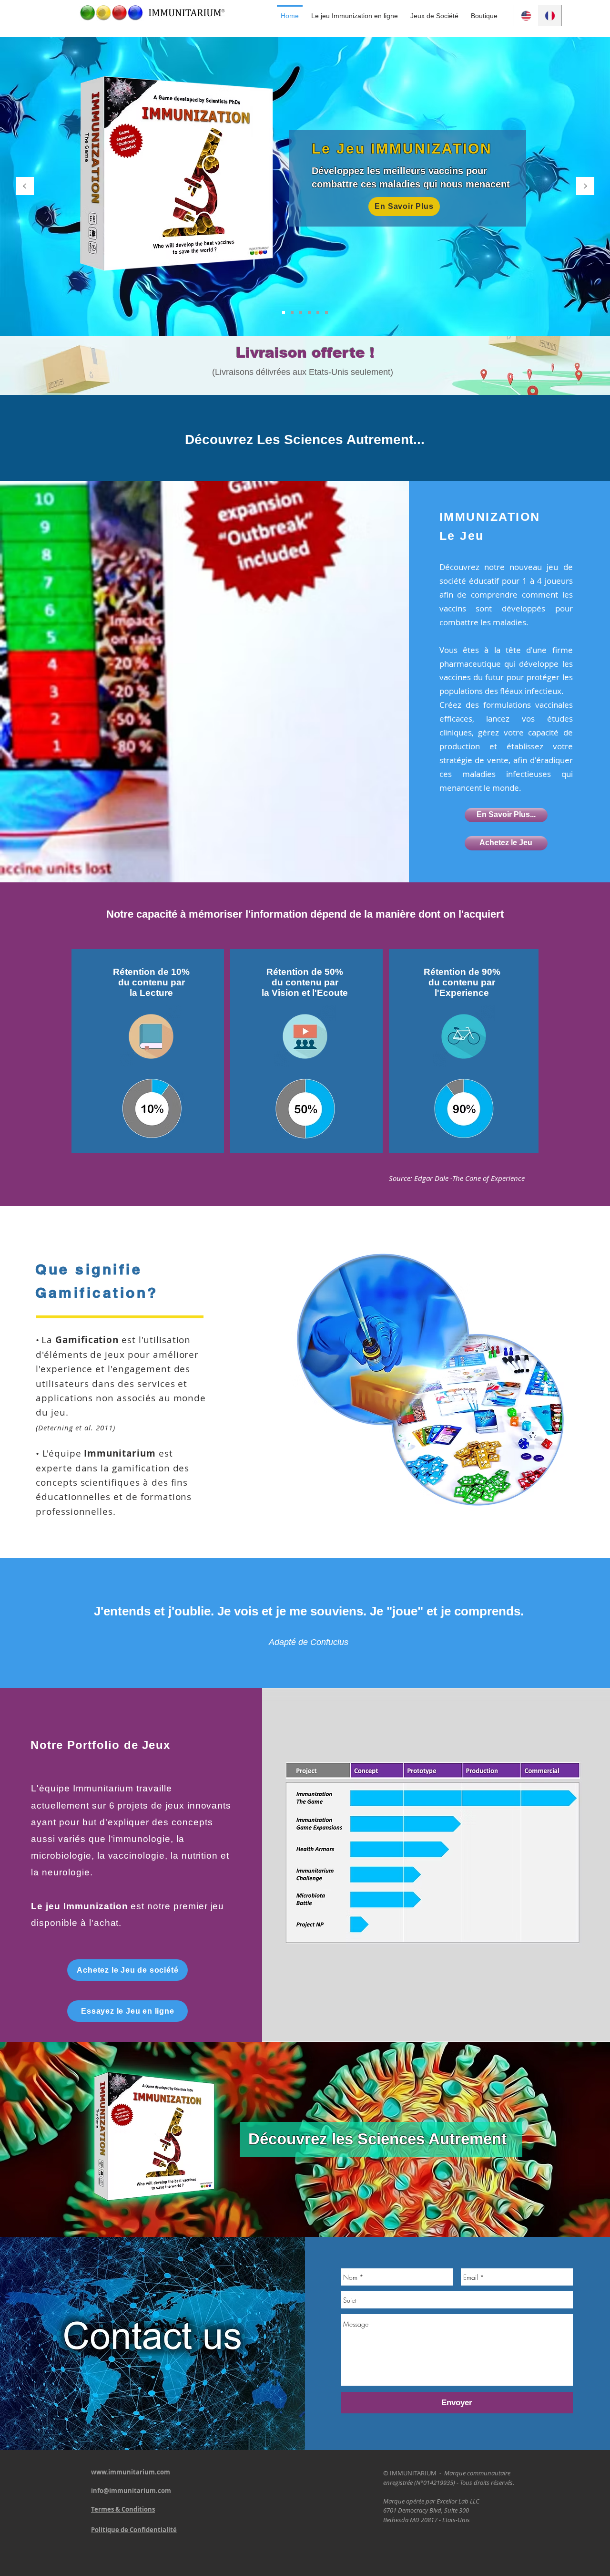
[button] (434, 11)
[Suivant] (585, 187)
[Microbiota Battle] (318, 312)
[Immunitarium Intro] (326, 312)
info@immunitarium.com (131, 2491)
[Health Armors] (301, 312)
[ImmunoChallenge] (309, 312)
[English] (526, 16)
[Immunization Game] (284, 312)
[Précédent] (25, 187)
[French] (549, 16)
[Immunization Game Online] (292, 312)
